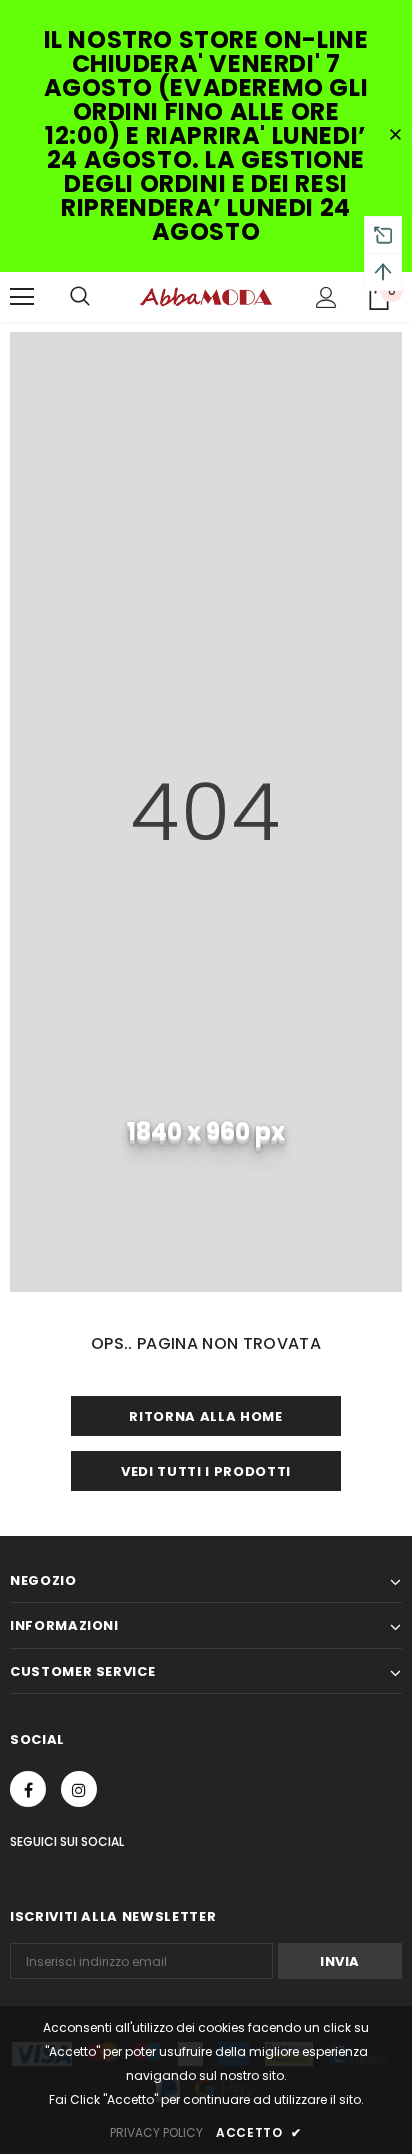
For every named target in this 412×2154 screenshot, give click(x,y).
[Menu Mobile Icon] (22, 297)
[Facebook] (28, 1789)
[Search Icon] (80, 297)
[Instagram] (79, 1789)
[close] (395, 136)
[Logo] (206, 296)
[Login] (326, 297)
